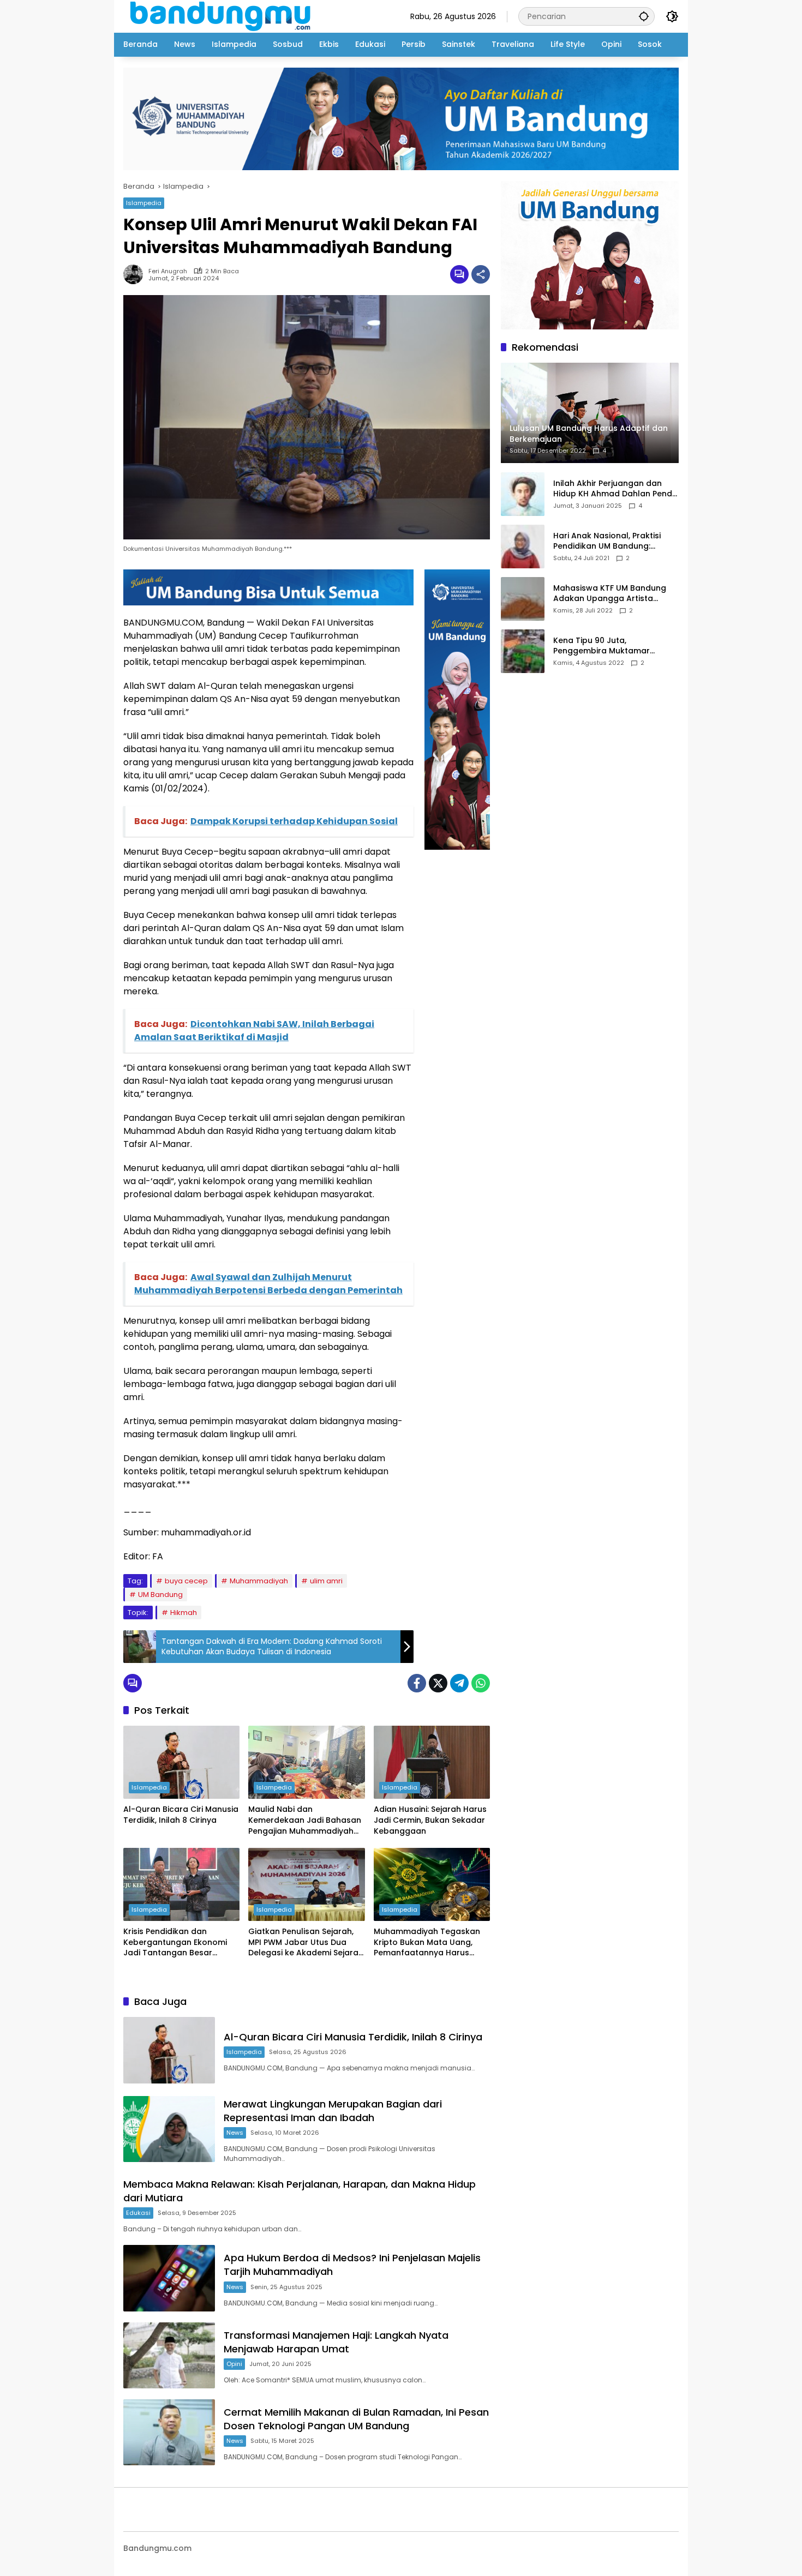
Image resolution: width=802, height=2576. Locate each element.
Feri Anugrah (168, 271)
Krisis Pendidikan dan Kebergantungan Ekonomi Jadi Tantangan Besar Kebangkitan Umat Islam (175, 1942)
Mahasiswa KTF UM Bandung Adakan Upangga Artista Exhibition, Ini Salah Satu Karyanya (610, 594)
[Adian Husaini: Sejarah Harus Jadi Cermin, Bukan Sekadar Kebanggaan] (432, 1762)
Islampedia (144, 203)
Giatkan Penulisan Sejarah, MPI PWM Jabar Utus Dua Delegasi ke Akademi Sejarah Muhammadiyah (306, 1942)
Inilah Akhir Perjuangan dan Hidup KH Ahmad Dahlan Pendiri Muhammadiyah (616, 489)
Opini (234, 2364)
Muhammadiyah (259, 1581)
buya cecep (186, 1581)
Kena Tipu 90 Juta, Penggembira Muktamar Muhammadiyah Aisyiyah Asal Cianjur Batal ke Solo (612, 646)
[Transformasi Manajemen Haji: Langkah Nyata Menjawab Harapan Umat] (169, 2355)
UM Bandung (160, 1595)
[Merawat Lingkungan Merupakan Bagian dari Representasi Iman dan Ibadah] (169, 2129)
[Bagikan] (481, 274)
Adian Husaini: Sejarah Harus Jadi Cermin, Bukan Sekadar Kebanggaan (430, 1820)
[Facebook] (417, 1683)
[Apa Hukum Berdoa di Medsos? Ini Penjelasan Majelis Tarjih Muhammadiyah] (169, 2278)
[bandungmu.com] (223, 16)
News (235, 2133)
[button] (644, 16)
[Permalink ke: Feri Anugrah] (136, 274)
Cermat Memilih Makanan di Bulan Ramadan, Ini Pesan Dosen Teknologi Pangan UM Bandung (356, 2419)
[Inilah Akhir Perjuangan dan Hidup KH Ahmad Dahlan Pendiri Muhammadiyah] (523, 494)
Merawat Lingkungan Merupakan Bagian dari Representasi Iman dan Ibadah (333, 2111)
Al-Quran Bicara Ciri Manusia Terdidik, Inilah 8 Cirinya (181, 1815)
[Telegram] (459, 1683)
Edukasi (138, 2213)
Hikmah (184, 1613)
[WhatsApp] (481, 1683)
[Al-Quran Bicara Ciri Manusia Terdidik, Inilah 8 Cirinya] (181, 1762)
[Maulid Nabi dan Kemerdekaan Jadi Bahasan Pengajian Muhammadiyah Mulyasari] (306, 1762)
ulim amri (326, 1581)
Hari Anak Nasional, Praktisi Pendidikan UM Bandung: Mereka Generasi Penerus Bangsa (607, 541)
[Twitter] (438, 1683)
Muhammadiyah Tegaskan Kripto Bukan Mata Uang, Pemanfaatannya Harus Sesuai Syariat (427, 1942)
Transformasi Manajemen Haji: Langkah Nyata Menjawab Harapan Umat (336, 2342)
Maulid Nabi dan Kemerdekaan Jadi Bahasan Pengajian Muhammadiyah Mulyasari (305, 1820)
